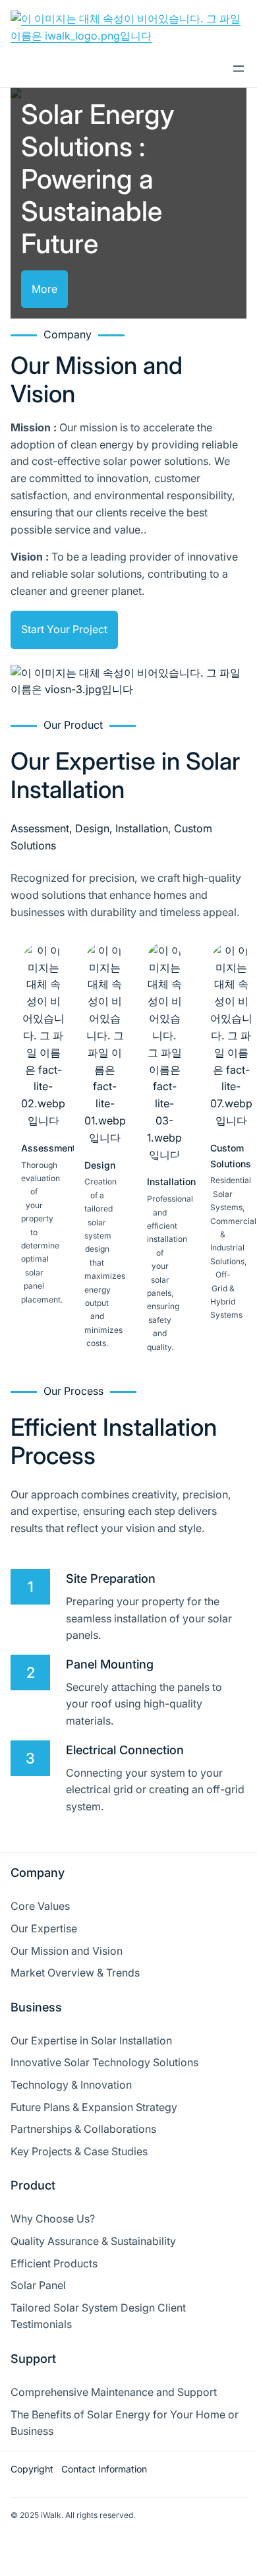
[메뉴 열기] (239, 69)
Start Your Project (64, 629)
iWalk (51, 2515)
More (44, 289)
